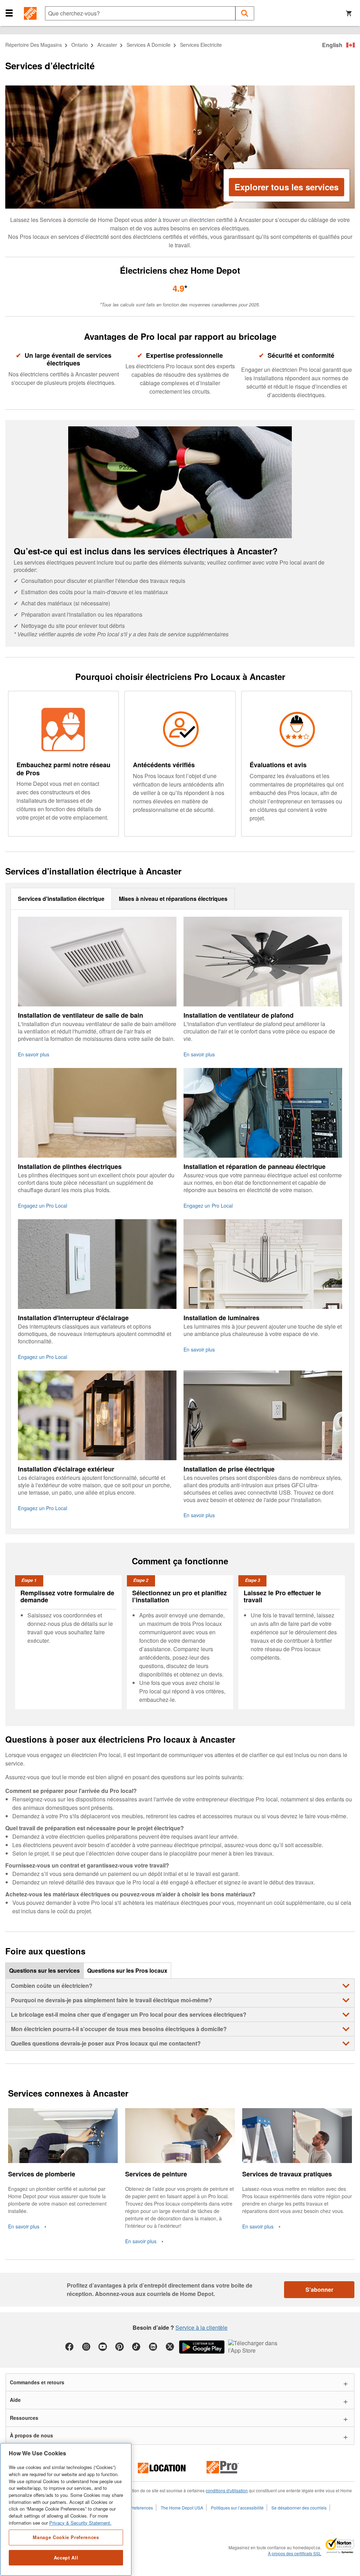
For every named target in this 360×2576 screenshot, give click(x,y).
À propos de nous (31, 2435)
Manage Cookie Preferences (66, 2537)
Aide (15, 2400)
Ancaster (107, 45)
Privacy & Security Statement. (80, 2523)
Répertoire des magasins (34, 45)
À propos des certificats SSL (295, 2553)
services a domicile (149, 45)
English (332, 45)
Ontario (80, 45)
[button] (9, 13)
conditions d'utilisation (227, 2490)
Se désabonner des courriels (299, 2508)
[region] (66, 2509)
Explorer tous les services (287, 187)
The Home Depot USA (182, 2508)
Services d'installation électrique (61, 899)
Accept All (66, 2558)
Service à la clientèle (201, 2327)
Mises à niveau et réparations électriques (173, 899)
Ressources (24, 2418)
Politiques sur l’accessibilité (237, 2508)
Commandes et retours (37, 2382)
